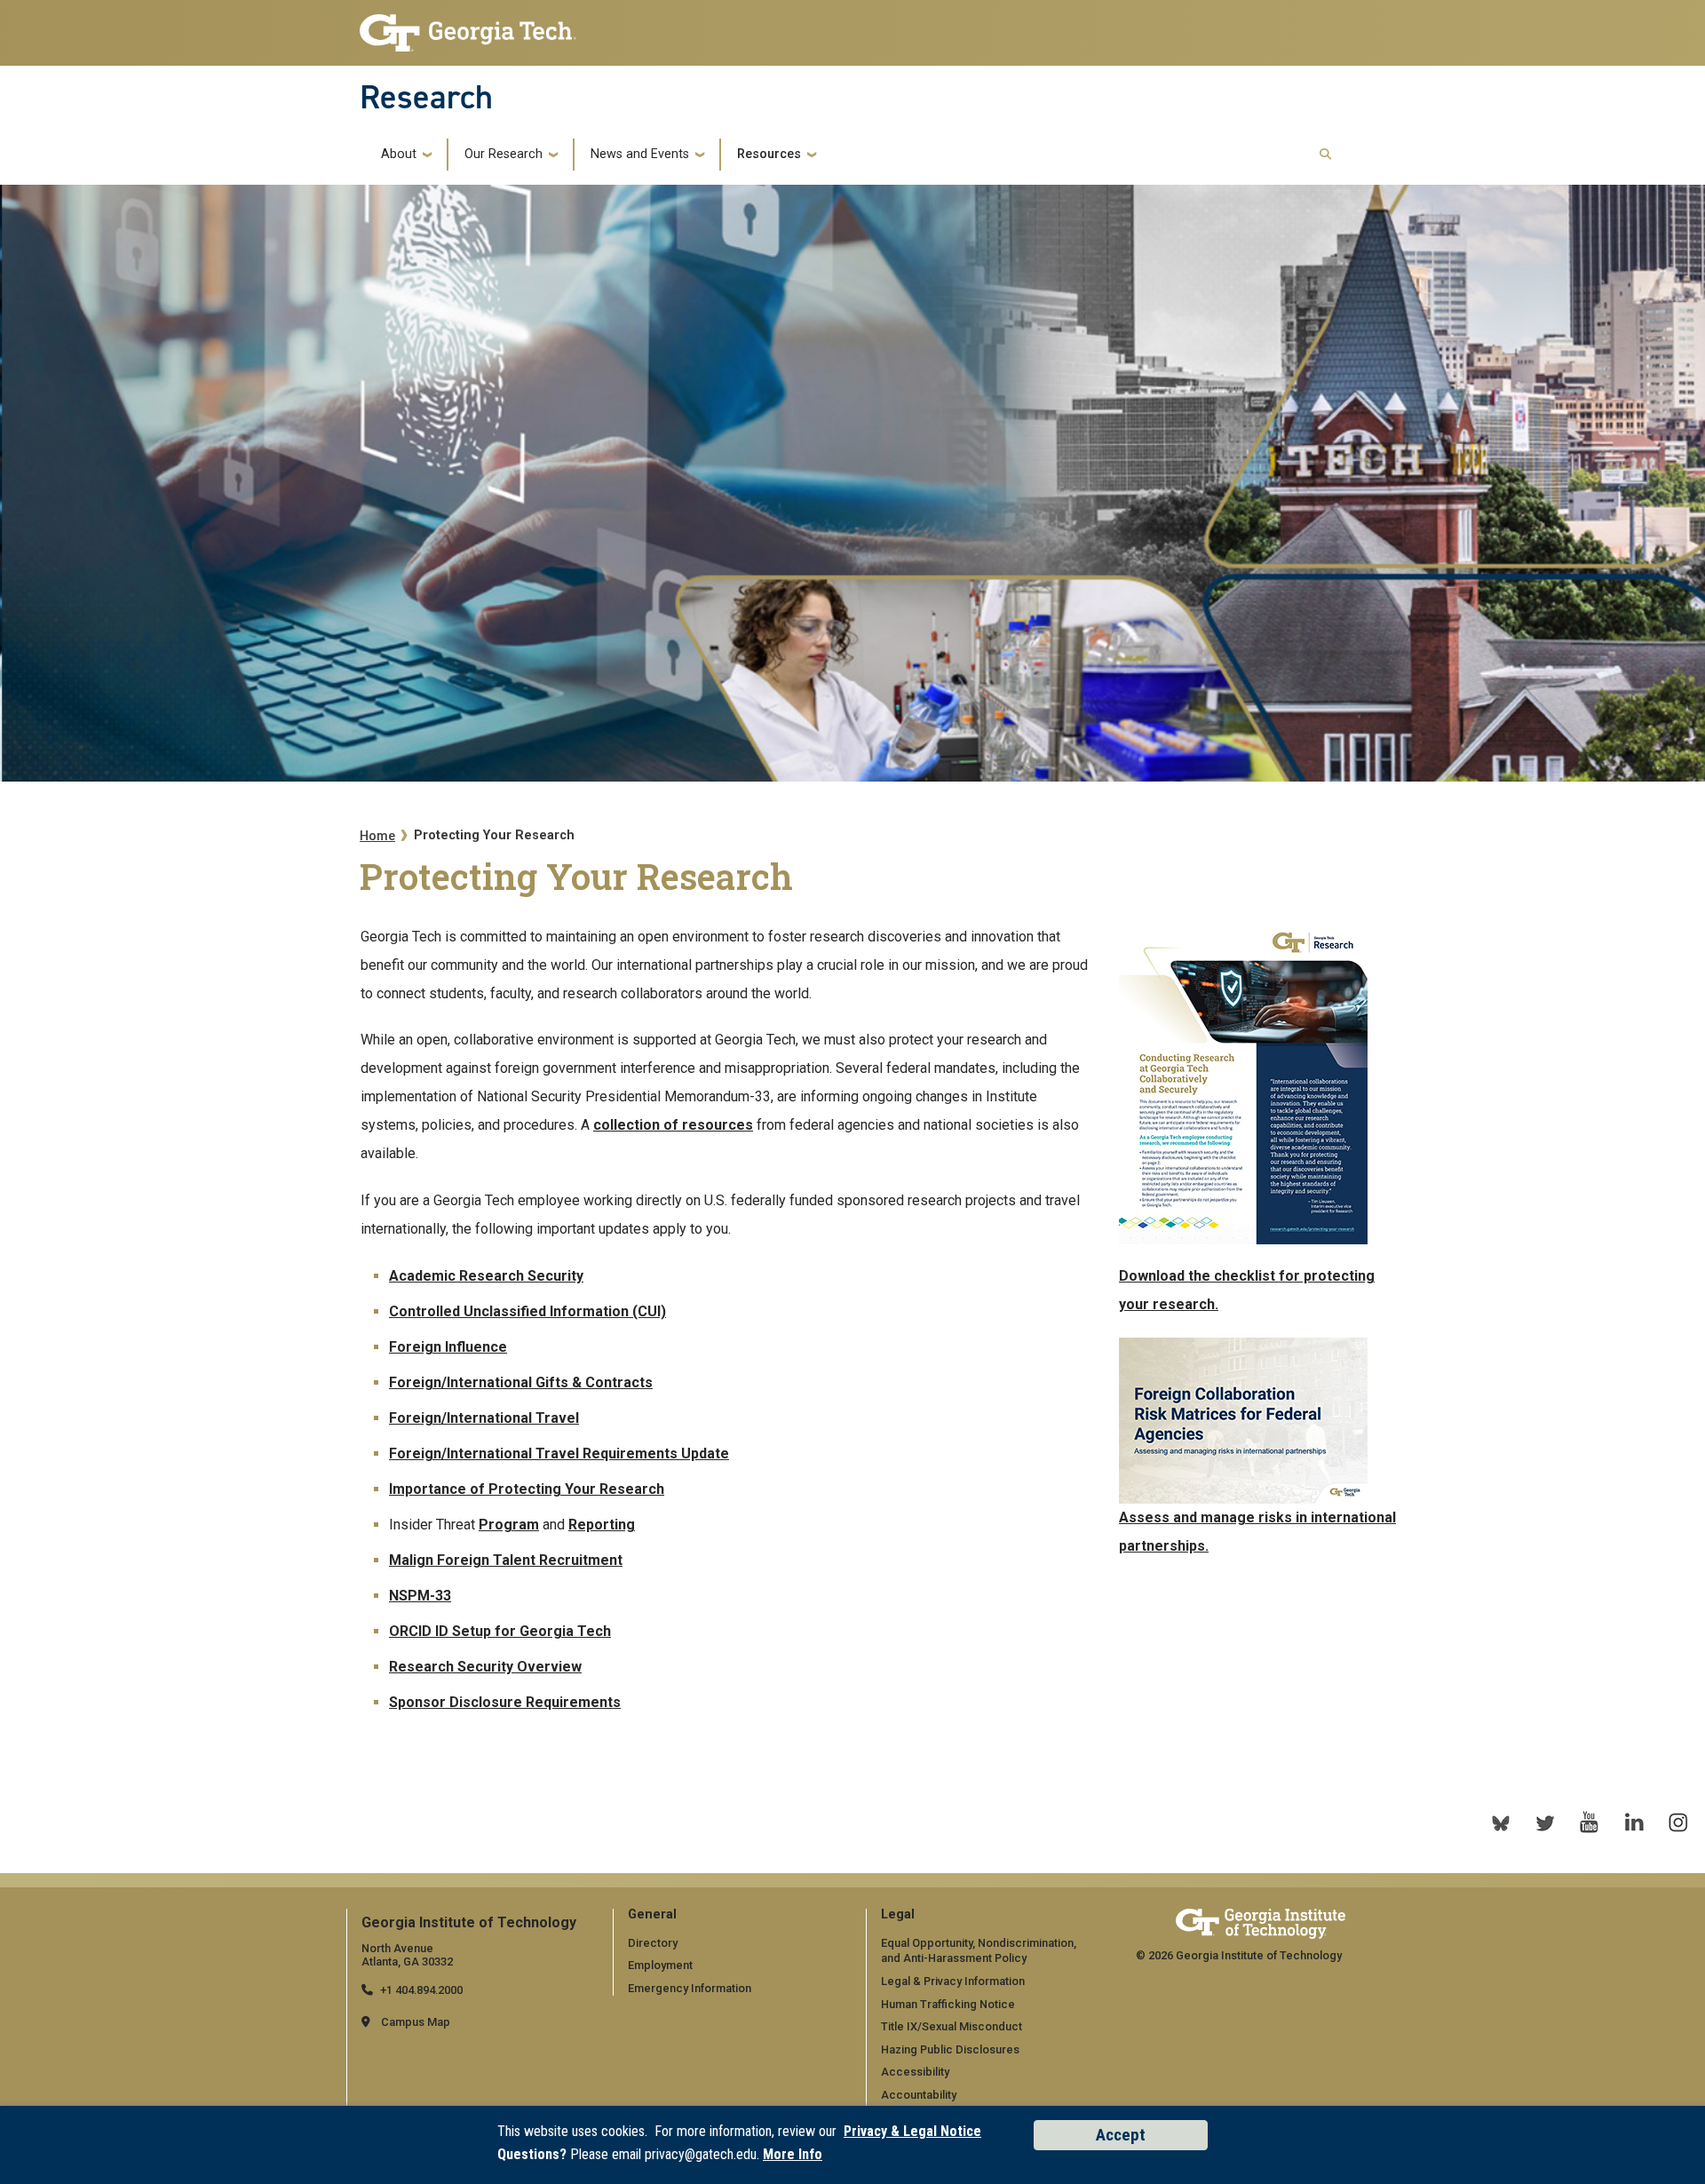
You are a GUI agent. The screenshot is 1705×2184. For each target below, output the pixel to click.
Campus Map (416, 2022)
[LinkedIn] (1634, 1823)
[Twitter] (1545, 1823)
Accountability (919, 2095)
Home (377, 836)
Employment (660, 1965)
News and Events (640, 155)
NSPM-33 (420, 1596)
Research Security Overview (485, 1667)
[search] (1325, 155)
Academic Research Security (486, 1276)
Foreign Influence (448, 1347)
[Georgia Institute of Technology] (468, 28)
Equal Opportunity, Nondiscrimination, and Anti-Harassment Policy (979, 1951)
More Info (793, 2154)
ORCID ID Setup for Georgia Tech (500, 1631)
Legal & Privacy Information (953, 1981)
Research (426, 97)
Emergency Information (690, 1988)
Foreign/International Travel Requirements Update (559, 1453)
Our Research (504, 155)
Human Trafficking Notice (948, 2004)
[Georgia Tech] (1261, 1923)
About (399, 155)
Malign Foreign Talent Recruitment (506, 1560)
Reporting (602, 1525)
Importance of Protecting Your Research (527, 1489)
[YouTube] (1590, 1823)
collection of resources (673, 1125)
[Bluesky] (1501, 1823)
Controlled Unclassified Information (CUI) (527, 1311)
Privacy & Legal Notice (912, 2131)
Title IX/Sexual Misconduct (952, 2026)
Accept (1121, 2135)
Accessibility (915, 2072)
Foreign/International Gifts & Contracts (521, 1382)
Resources (769, 155)
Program (509, 1525)
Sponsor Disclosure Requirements (505, 1702)
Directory (653, 1943)
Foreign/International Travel (484, 1418)
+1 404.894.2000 (421, 1990)
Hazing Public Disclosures (950, 2049)
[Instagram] (1678, 1823)
